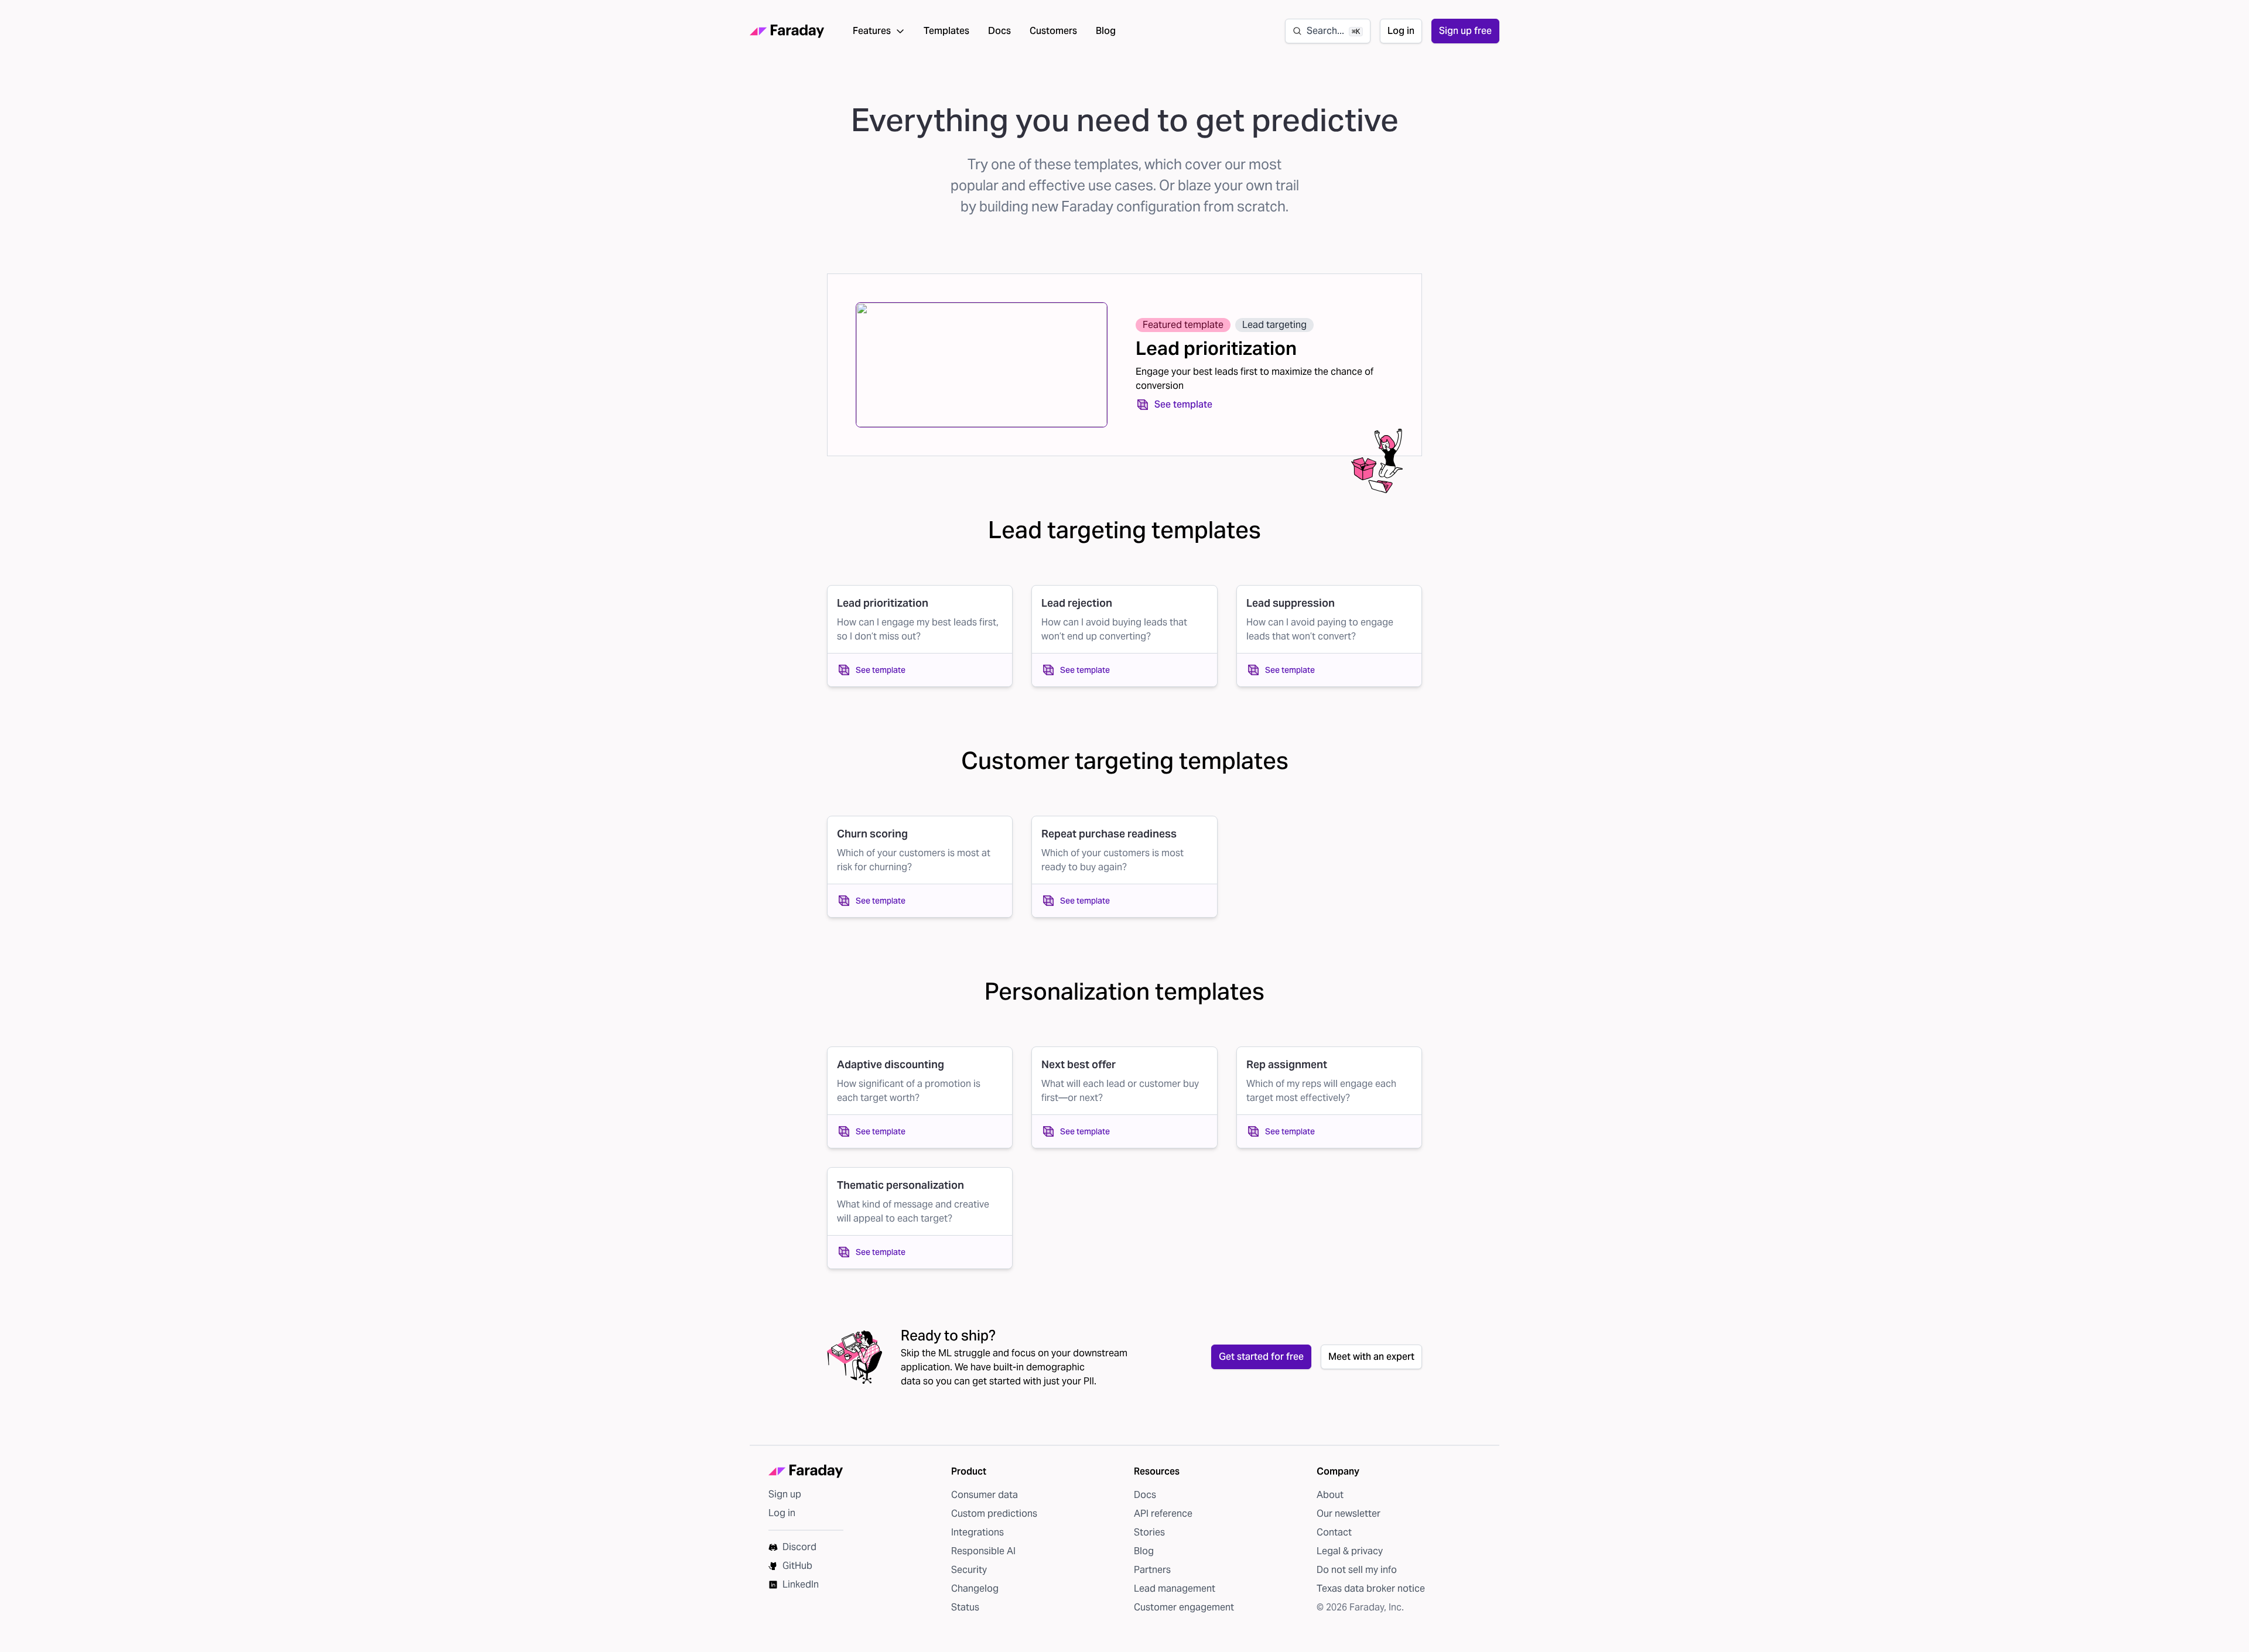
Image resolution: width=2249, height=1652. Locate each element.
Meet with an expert (1371, 1357)
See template (1183, 404)
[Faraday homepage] (787, 31)
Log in (1401, 31)
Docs (999, 31)
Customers (1053, 31)
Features (872, 31)
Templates (946, 31)
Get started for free (1261, 1357)
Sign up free (1465, 31)
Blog (1106, 31)
